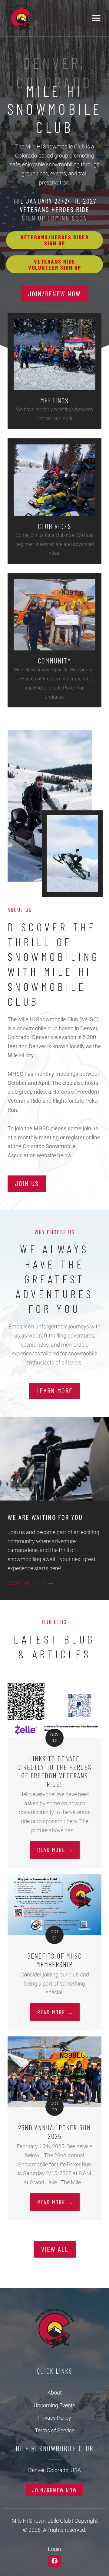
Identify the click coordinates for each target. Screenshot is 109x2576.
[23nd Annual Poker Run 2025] (54, 2071)
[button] (96, 18)
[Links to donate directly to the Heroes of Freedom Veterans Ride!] (54, 1710)
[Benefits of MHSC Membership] (54, 1904)
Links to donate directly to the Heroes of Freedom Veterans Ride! (54, 1771)
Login (54, 2549)
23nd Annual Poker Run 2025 (54, 2132)
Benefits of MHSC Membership (54, 1960)
